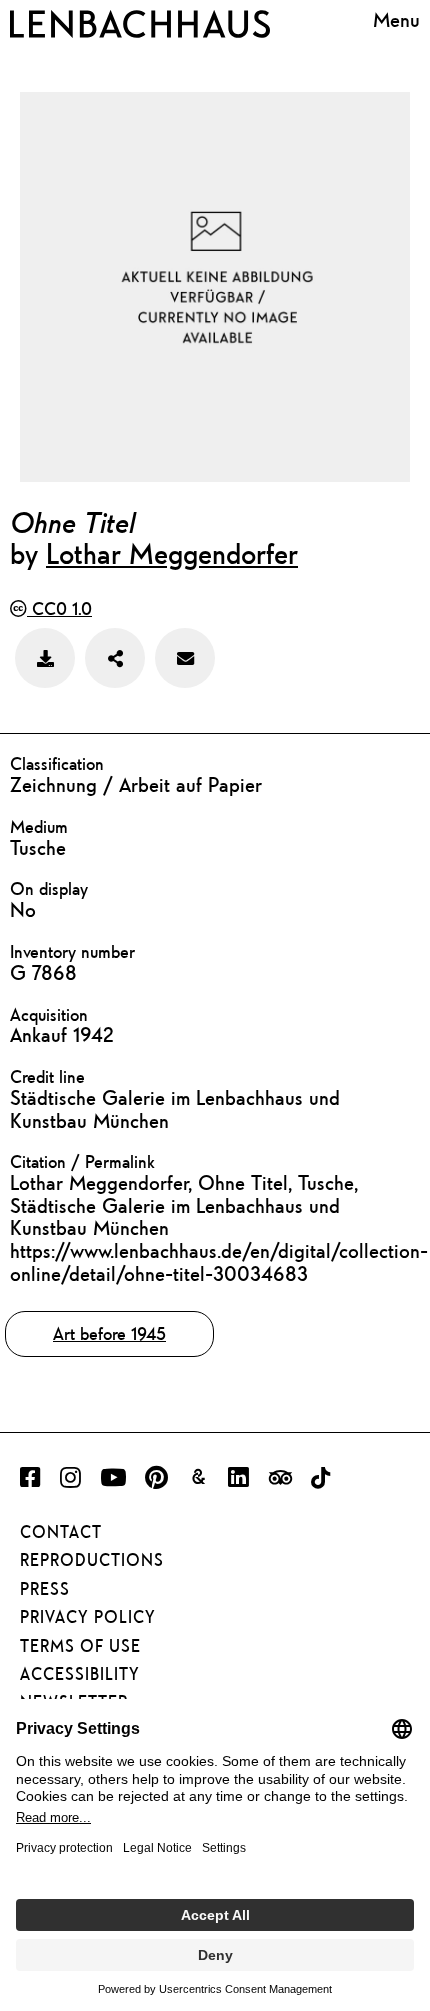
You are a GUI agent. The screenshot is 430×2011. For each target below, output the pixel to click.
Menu (396, 20)
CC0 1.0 (59, 608)
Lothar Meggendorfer (172, 553)
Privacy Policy (88, 1617)
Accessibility (80, 1674)
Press (45, 1589)
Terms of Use (80, 1646)
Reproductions (92, 1560)
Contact (61, 1532)
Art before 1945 (109, 1333)
